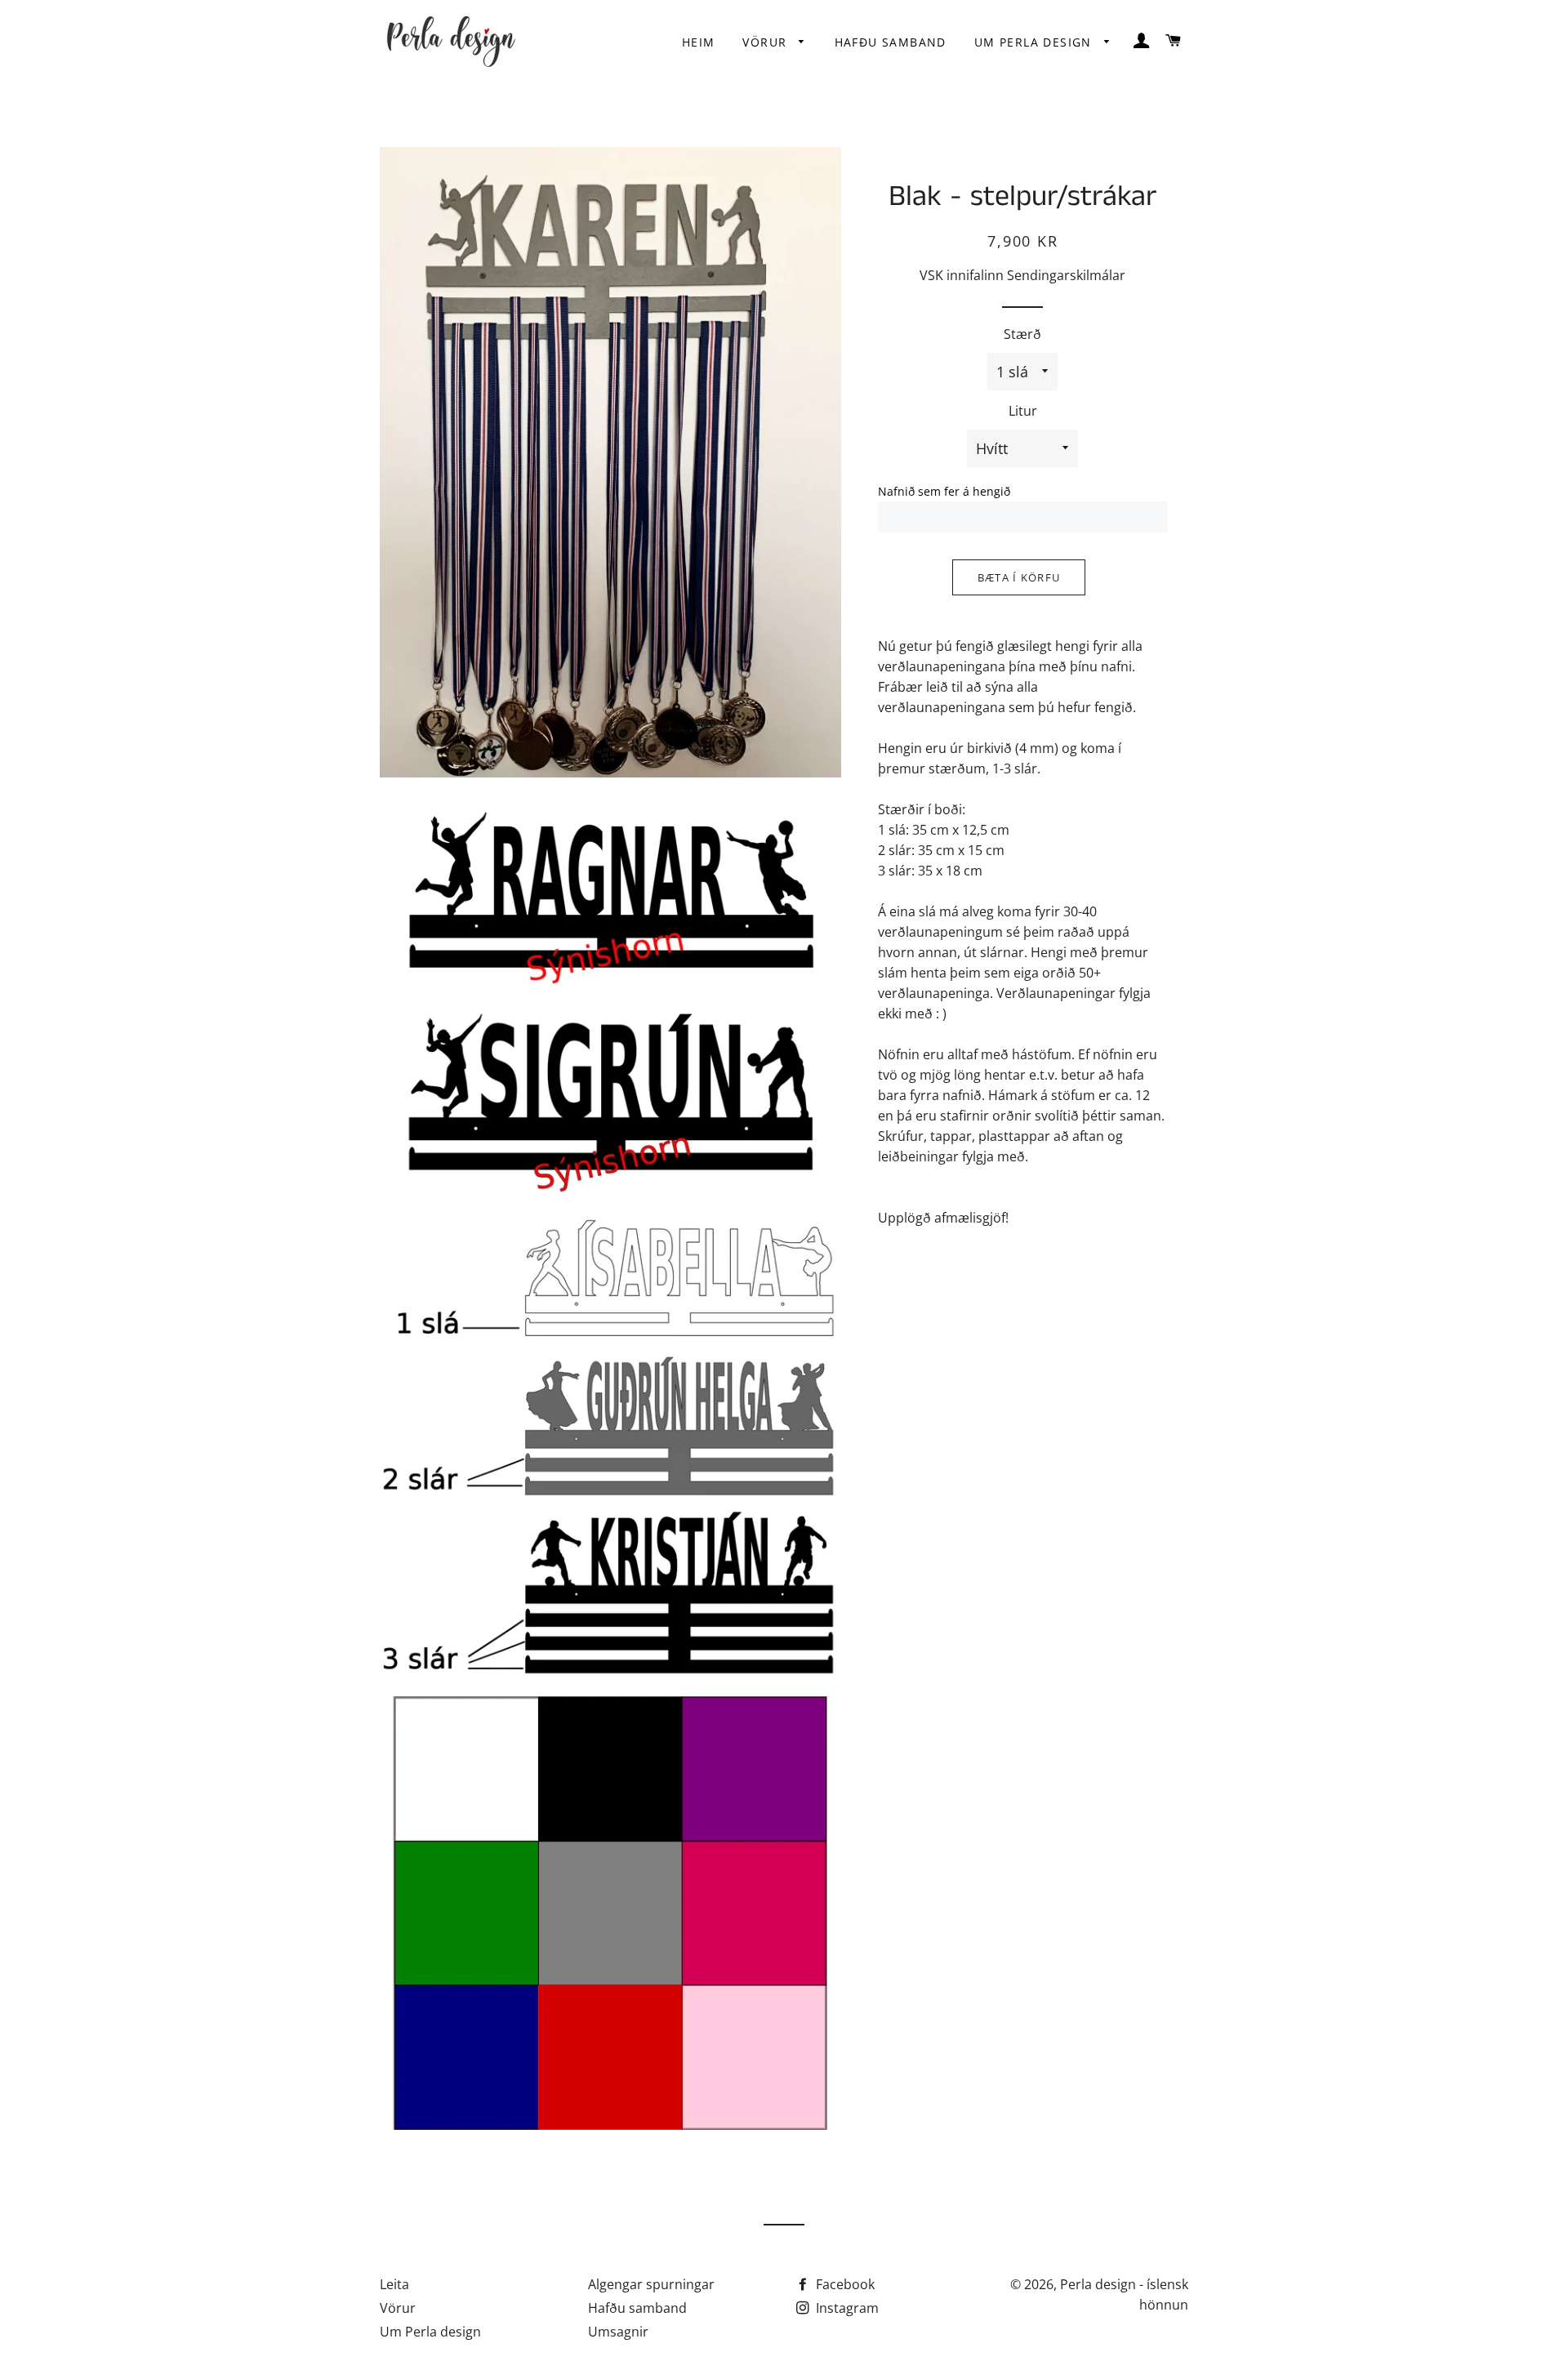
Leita (394, 2284)
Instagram (846, 2308)
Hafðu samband (891, 42)
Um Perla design (1035, 42)
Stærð (1022, 334)
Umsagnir (618, 2332)
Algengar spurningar (651, 2284)
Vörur (766, 42)
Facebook (844, 2284)
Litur (1023, 411)
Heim (699, 42)
